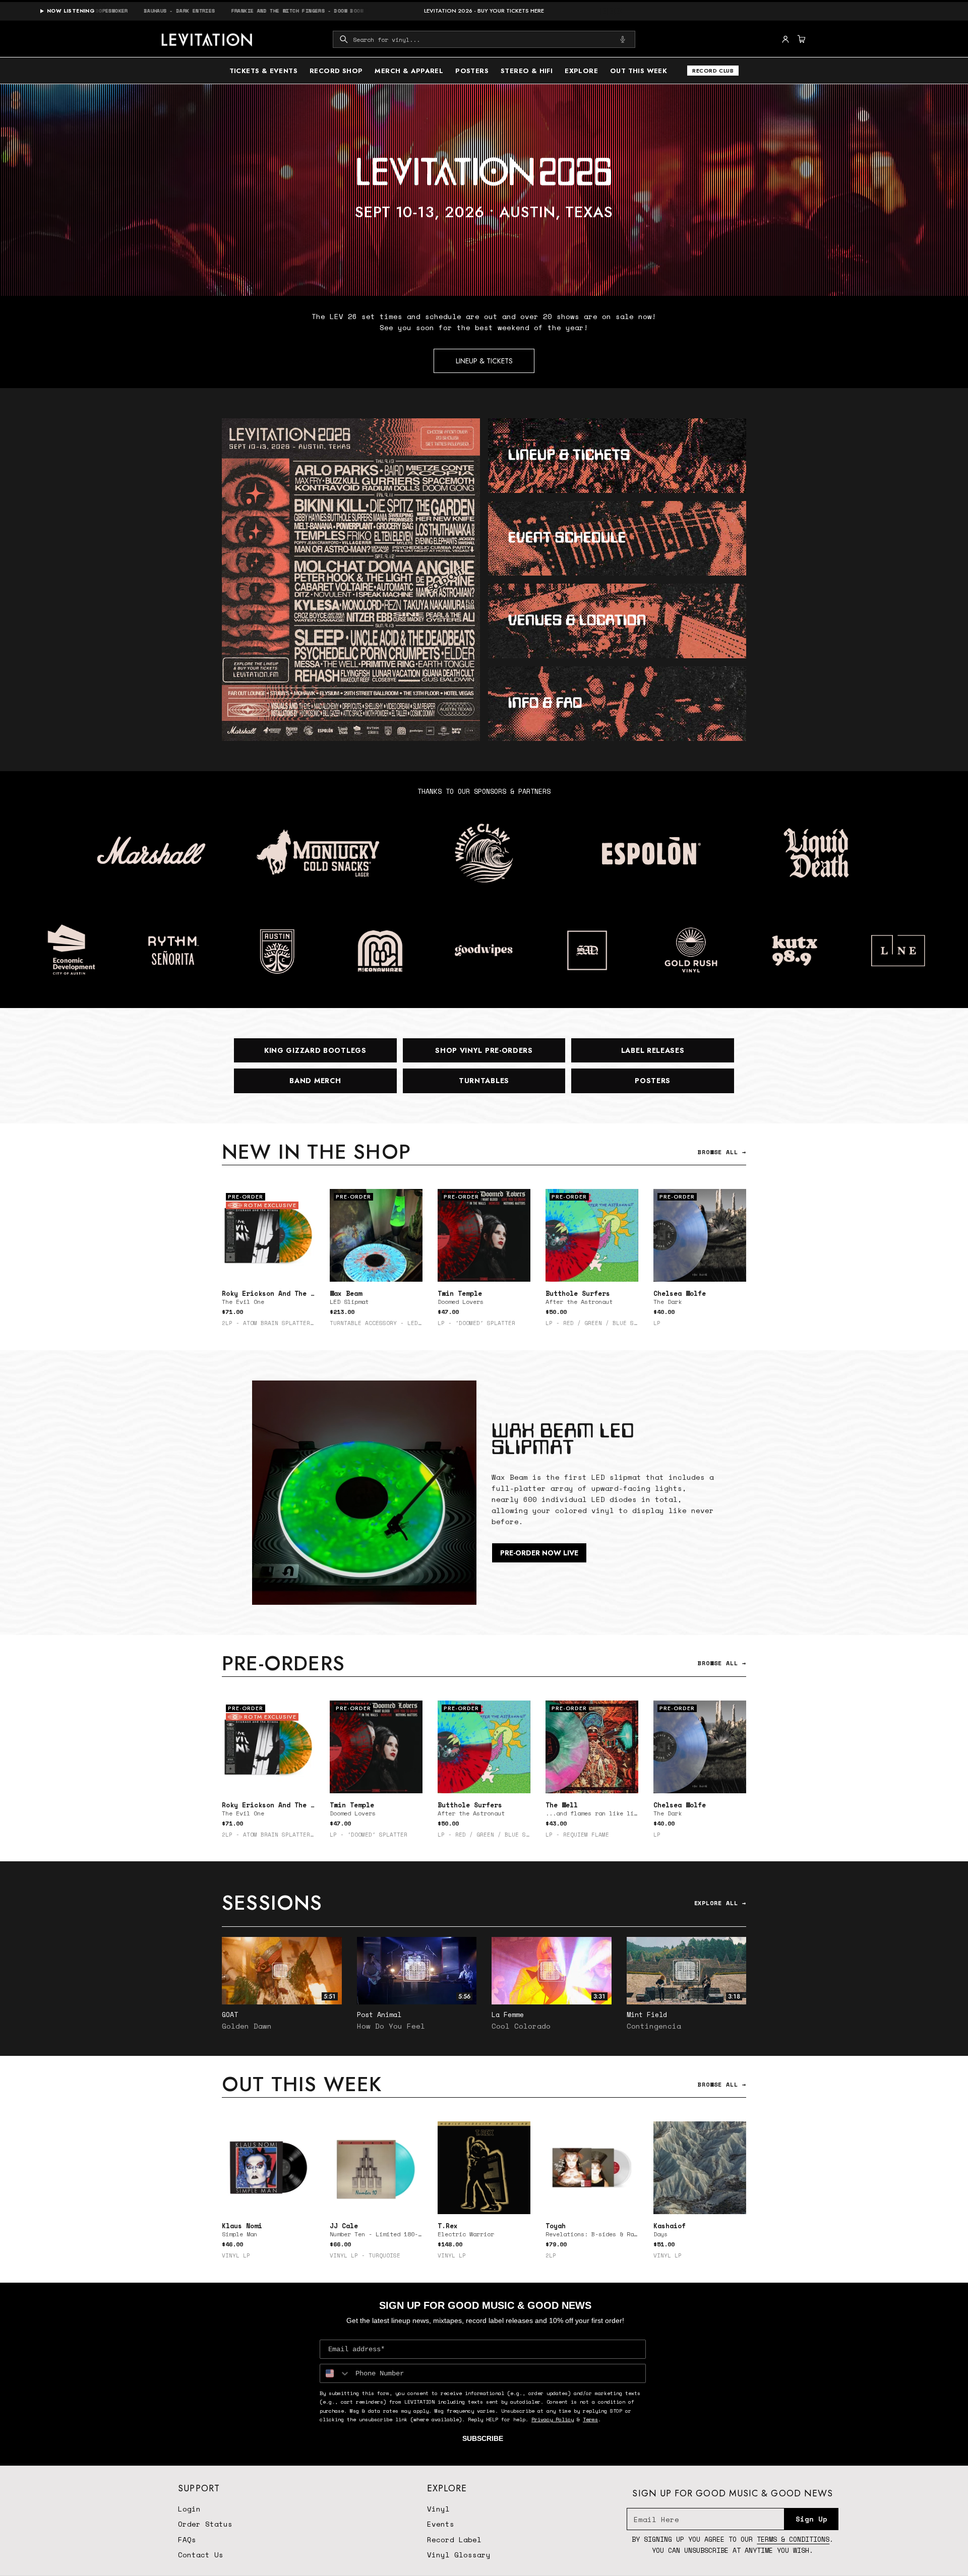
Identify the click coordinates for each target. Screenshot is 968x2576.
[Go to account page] (785, 39)
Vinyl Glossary (459, 2555)
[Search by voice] (623, 39)
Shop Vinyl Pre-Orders (484, 1050)
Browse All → (722, 1152)
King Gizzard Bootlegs (315, 1050)
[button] (484, 39)
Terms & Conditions (793, 2539)
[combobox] (484, 39)
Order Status (205, 2524)
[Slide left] (222, 1262)
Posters (653, 1081)
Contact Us (201, 2555)
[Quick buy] (409, 1268)
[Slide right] (746, 1262)
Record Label (454, 2539)
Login (189, 2509)
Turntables (484, 1081)
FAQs (187, 2539)
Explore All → (720, 1903)
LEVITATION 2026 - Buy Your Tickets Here (484, 11)
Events (441, 2524)
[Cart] (800, 39)
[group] (484, 190)
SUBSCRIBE (483, 2438)
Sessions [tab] (272, 1903)
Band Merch (315, 1081)
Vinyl (438, 2509)
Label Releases (653, 1050)
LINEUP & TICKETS (484, 361)
